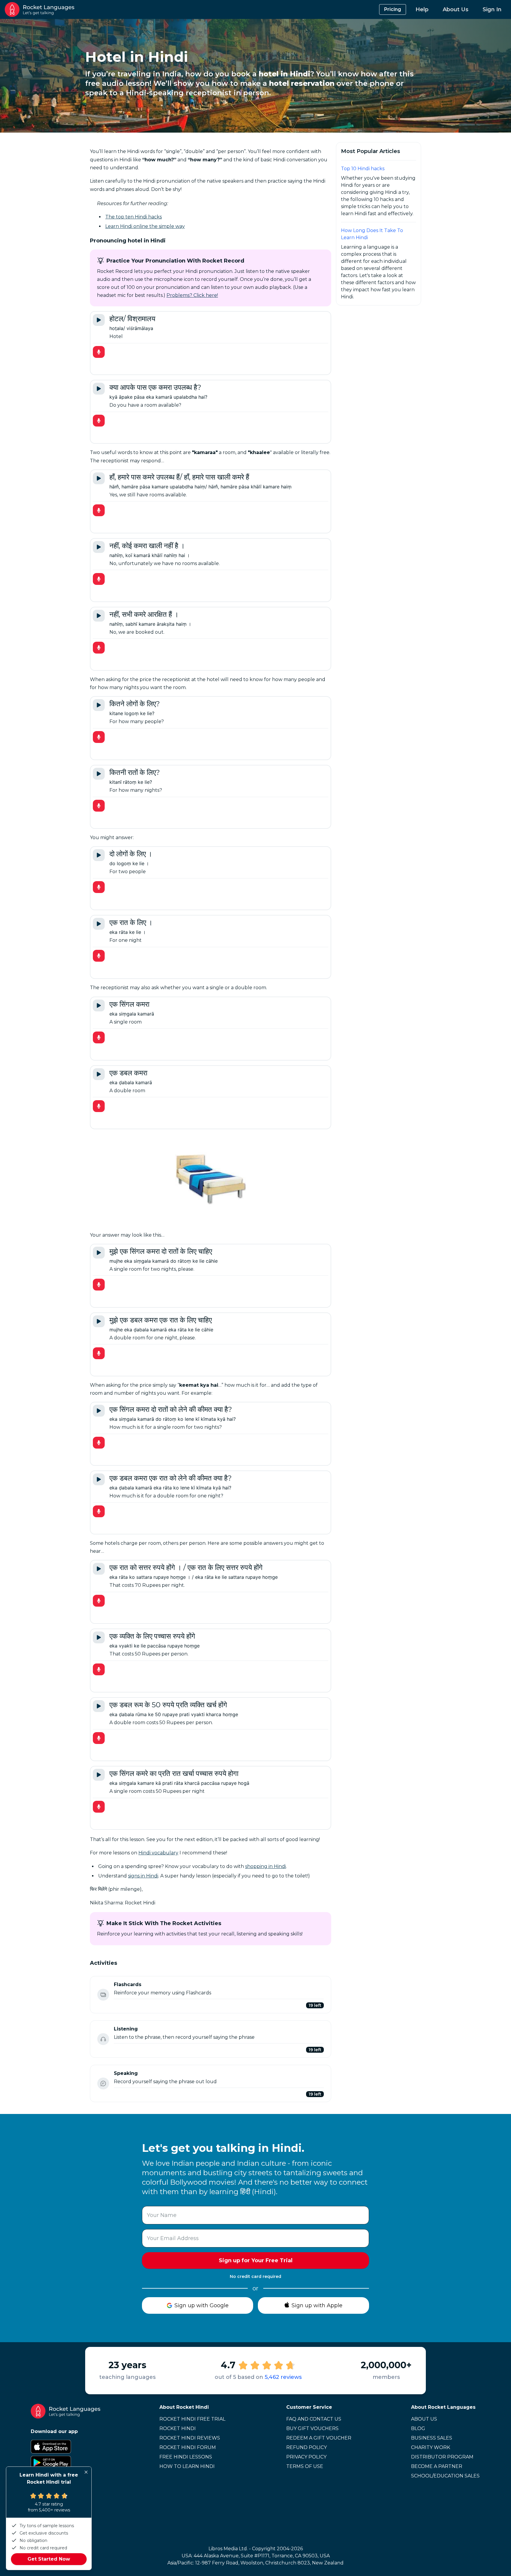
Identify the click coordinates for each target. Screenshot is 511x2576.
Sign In (492, 9)
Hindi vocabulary (158, 1853)
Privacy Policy (306, 2457)
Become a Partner (437, 2466)
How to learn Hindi (187, 2466)
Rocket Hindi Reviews (190, 2438)
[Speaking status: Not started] (103, 2083)
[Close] (86, 2472)
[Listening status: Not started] (103, 2039)
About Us (456, 9)
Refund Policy (307, 2447)
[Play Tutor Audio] (99, 320)
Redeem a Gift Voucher (319, 2438)
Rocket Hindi (178, 2428)
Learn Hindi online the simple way (145, 226)
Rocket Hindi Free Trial (192, 2419)
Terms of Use (305, 2466)
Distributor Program (442, 2457)
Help (422, 9)
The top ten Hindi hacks (134, 217)
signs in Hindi (143, 1876)
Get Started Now (49, 2559)
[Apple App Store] (66, 2447)
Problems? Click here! (192, 295)
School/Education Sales (445, 2476)
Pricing (393, 9)
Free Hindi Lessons (186, 2457)
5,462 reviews (283, 2377)
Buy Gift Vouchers (312, 2428)
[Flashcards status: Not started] (103, 1995)
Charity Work (431, 2447)
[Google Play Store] (66, 2463)
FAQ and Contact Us (314, 2419)
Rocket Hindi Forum (188, 2447)
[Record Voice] (99, 352)
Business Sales (432, 2438)
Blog (418, 2428)
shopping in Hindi (266, 1866)
